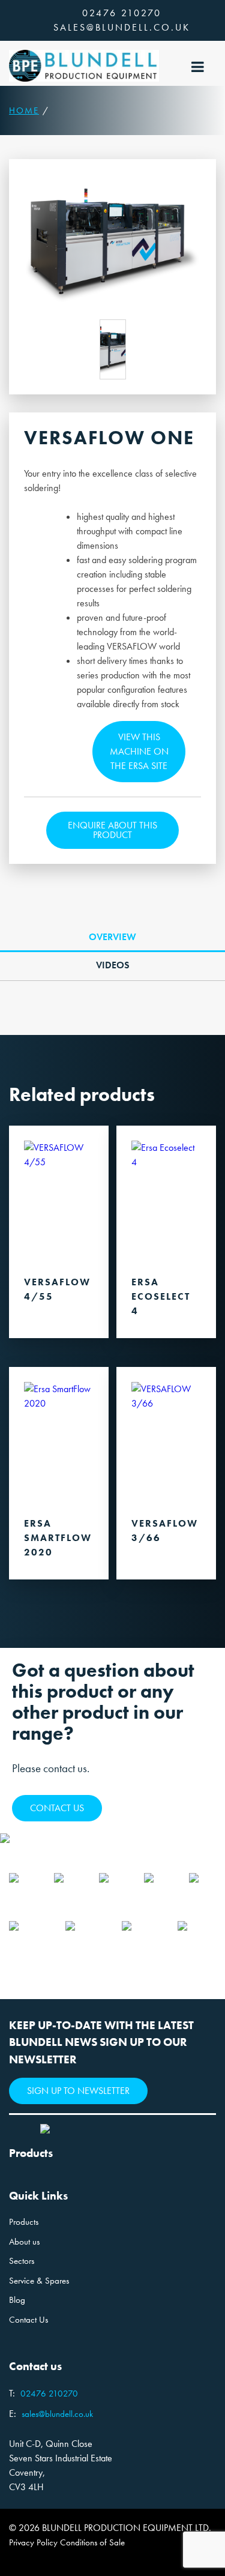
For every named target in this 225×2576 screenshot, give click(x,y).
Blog (17, 2300)
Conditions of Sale (92, 2542)
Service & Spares (39, 2281)
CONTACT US (57, 1808)
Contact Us (28, 2320)
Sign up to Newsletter (78, 2091)
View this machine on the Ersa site (139, 751)
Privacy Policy (33, 2542)
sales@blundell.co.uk (122, 27)
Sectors (22, 2261)
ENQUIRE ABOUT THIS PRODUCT (112, 830)
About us (24, 2242)
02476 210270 (122, 13)
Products (24, 2222)
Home (24, 110)
